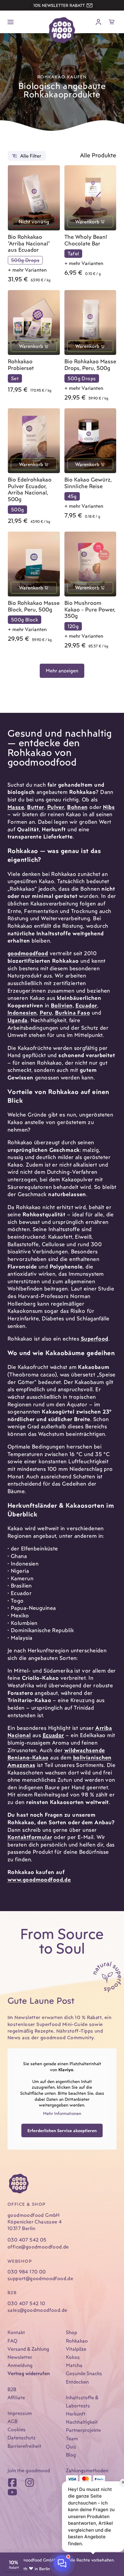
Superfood (95, 1339)
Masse (16, 807)
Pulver (56, 807)
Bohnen (77, 807)
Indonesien (22, 1013)
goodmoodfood (28, 953)
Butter (36, 807)
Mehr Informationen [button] (62, 2113)
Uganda (18, 1020)
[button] (42, 5)
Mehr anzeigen (62, 671)
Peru (46, 1013)
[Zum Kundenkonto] (98, 22)
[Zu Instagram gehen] (29, 2483)
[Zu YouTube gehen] (12, 2492)
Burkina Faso (73, 1013)
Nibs (109, 807)
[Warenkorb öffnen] (112, 22)
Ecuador (86, 1005)
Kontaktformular (30, 1837)
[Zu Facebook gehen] (12, 2483)
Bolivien (62, 1005)
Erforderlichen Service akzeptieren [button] (62, 2130)
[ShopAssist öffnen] (62, 2563)
